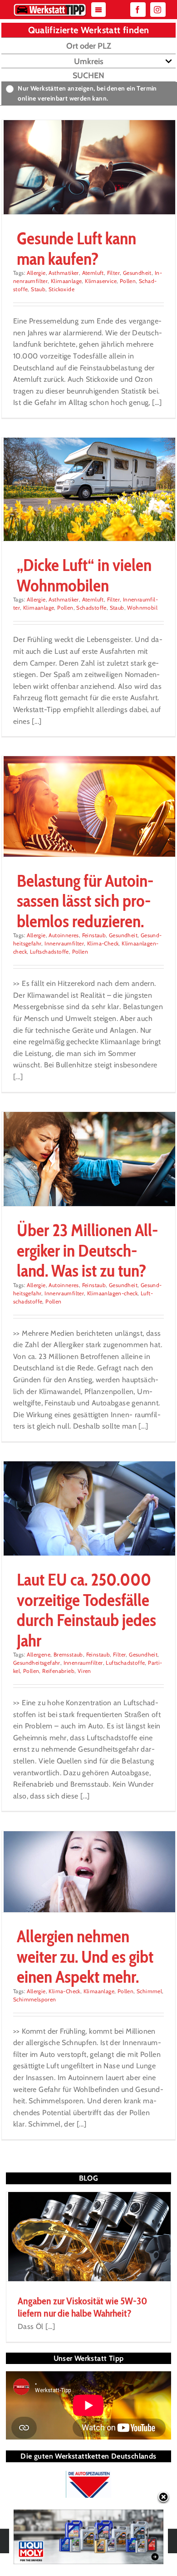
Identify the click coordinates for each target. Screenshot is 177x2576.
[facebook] (138, 10)
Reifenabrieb (58, 1671)
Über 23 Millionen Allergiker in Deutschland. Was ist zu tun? (87, 1250)
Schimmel (149, 1991)
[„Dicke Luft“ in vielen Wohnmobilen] (88, 490)
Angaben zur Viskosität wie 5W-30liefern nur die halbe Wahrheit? (82, 2307)
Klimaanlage (66, 281)
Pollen (128, 281)
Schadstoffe (91, 608)
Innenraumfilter (64, 943)
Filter (113, 273)
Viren (84, 1671)
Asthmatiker (64, 273)
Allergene (39, 1654)
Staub (38, 289)
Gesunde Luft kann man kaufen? (76, 248)
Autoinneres (64, 935)
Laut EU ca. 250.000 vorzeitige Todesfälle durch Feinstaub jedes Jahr (86, 1610)
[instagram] (158, 10)
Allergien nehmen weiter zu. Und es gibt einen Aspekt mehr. (85, 1956)
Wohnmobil (142, 608)
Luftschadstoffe (49, 952)
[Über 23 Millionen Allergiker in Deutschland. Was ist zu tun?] (88, 1159)
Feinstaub (94, 935)
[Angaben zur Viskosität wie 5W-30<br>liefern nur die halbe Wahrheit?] (88, 2237)
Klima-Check (103, 943)
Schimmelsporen (35, 1999)
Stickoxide (61, 289)
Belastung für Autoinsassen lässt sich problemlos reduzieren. (85, 901)
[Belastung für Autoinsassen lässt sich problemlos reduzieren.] (88, 806)
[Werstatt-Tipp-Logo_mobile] (50, 6)
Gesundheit (137, 273)
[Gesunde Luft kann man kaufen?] (88, 167)
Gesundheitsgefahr (37, 1663)
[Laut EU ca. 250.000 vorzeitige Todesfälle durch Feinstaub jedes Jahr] (88, 1509)
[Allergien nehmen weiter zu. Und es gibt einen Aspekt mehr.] (88, 1872)
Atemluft (93, 273)
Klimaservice (101, 281)
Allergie (36, 273)
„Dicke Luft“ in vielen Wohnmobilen (84, 575)
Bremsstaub (68, 1654)
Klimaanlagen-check (112, 1293)
